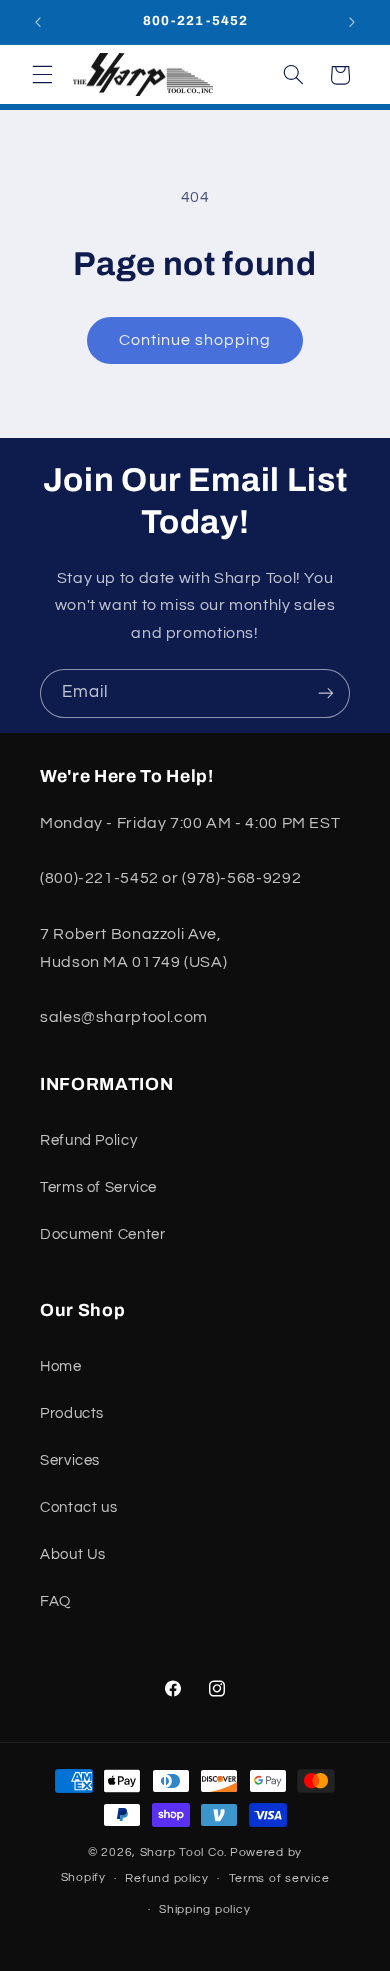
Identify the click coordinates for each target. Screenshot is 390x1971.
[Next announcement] (352, 22)
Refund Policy (88, 1140)
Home (61, 1366)
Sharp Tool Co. (183, 1852)
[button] (42, 75)
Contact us (78, 1507)
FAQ (55, 1601)
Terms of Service (98, 1187)
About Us (73, 1554)
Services (70, 1460)
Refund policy (167, 1878)
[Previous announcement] (38, 22)
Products (72, 1413)
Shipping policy (204, 1909)
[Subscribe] (326, 693)
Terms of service (279, 1878)
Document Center (102, 1234)
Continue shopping (195, 340)
